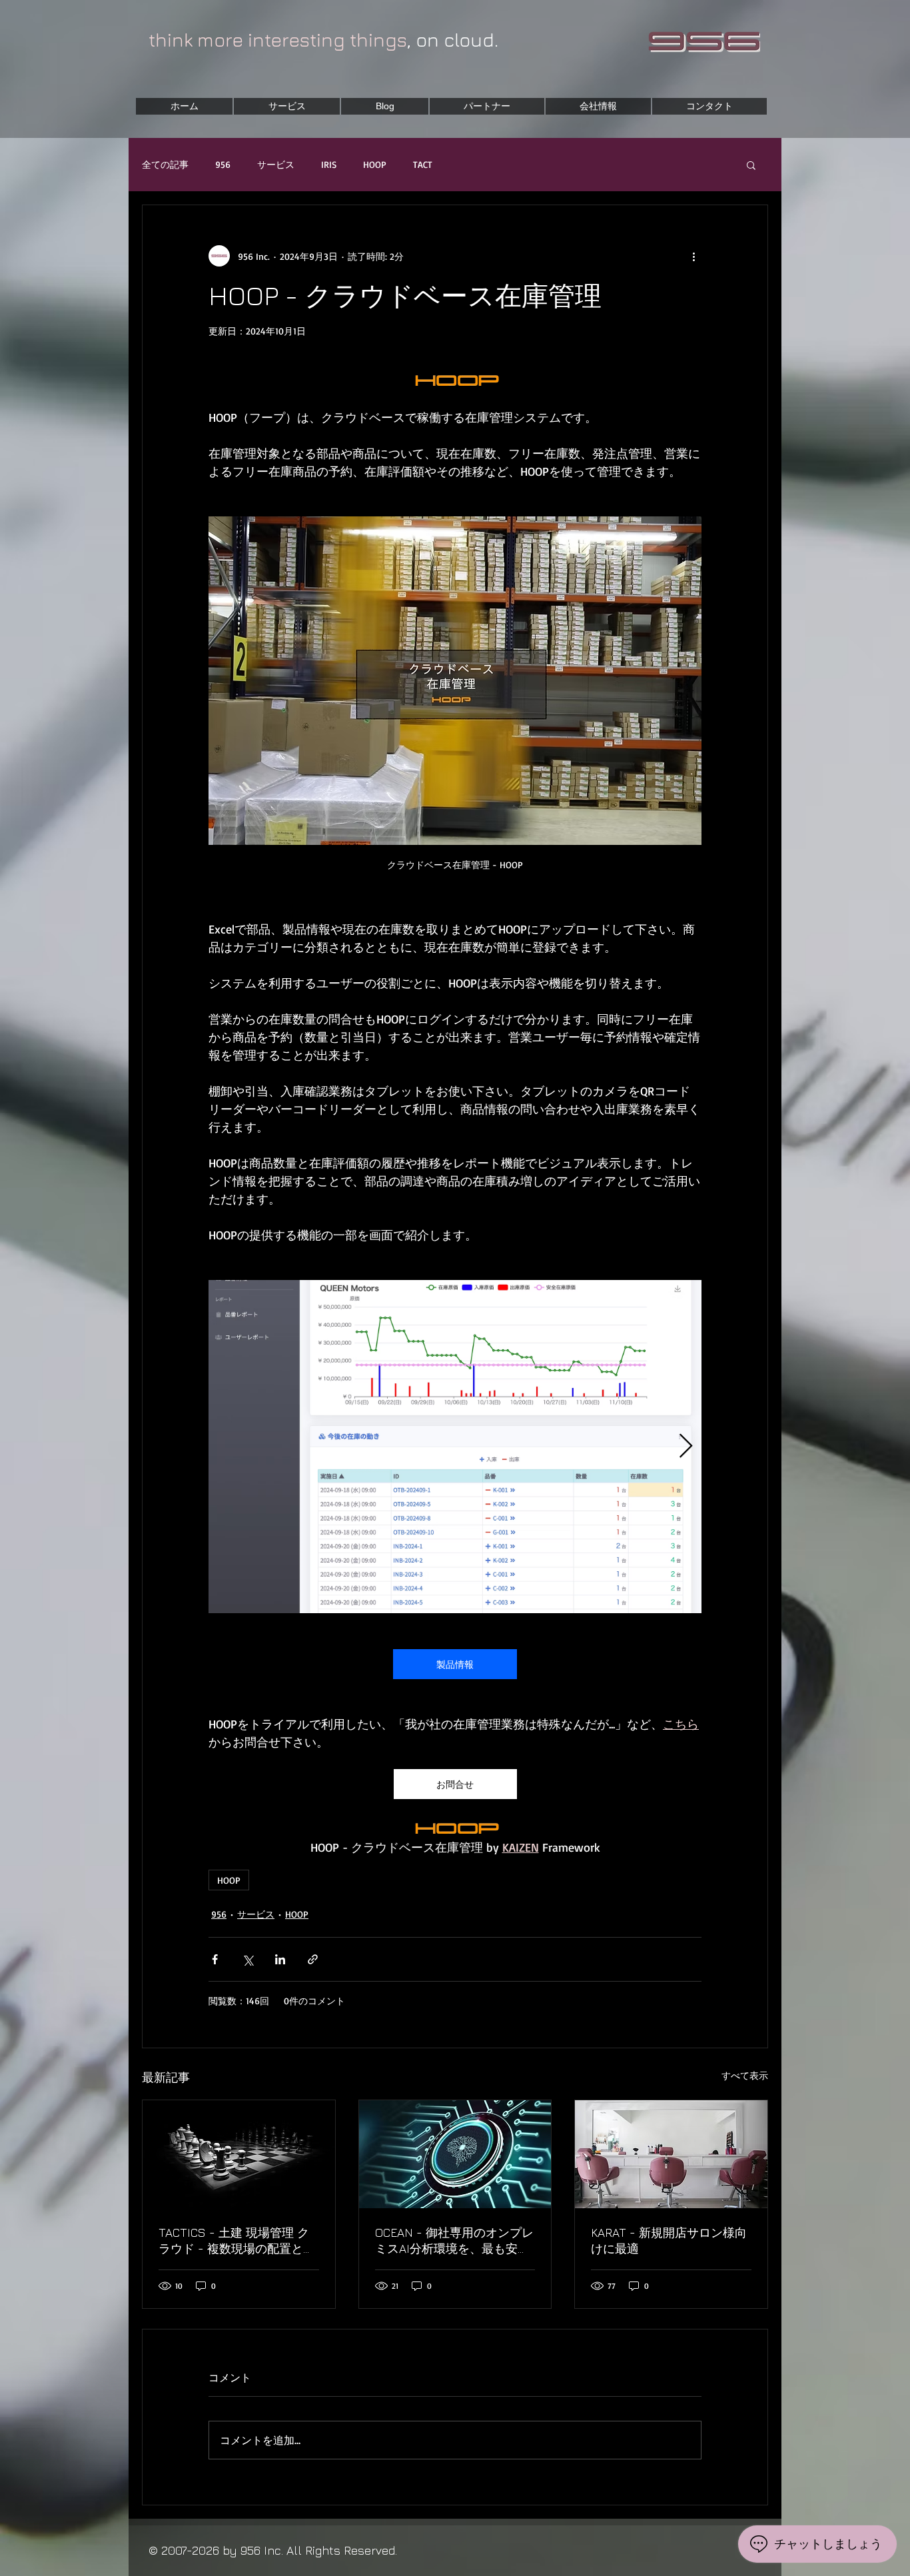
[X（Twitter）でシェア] (247, 1959)
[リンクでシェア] (313, 1959)
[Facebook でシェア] (215, 1959)
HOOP (375, 164)
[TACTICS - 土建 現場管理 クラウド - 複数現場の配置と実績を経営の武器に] (239, 2154)
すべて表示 (745, 2075)
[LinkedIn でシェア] (280, 1959)
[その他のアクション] (693, 256)
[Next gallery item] (686, 1447)
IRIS (329, 164)
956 (223, 164)
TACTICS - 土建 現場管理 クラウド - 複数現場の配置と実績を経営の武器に (237, 2241)
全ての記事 (165, 164)
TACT (423, 164)
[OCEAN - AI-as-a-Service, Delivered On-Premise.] (455, 2154)
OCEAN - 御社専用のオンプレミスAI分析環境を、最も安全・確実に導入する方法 (454, 2241)
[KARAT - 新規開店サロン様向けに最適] (671, 2154)
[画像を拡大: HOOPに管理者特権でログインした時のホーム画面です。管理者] (455, 1447)
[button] (751, 165)
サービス (276, 164)
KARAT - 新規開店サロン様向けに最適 (669, 2241)
